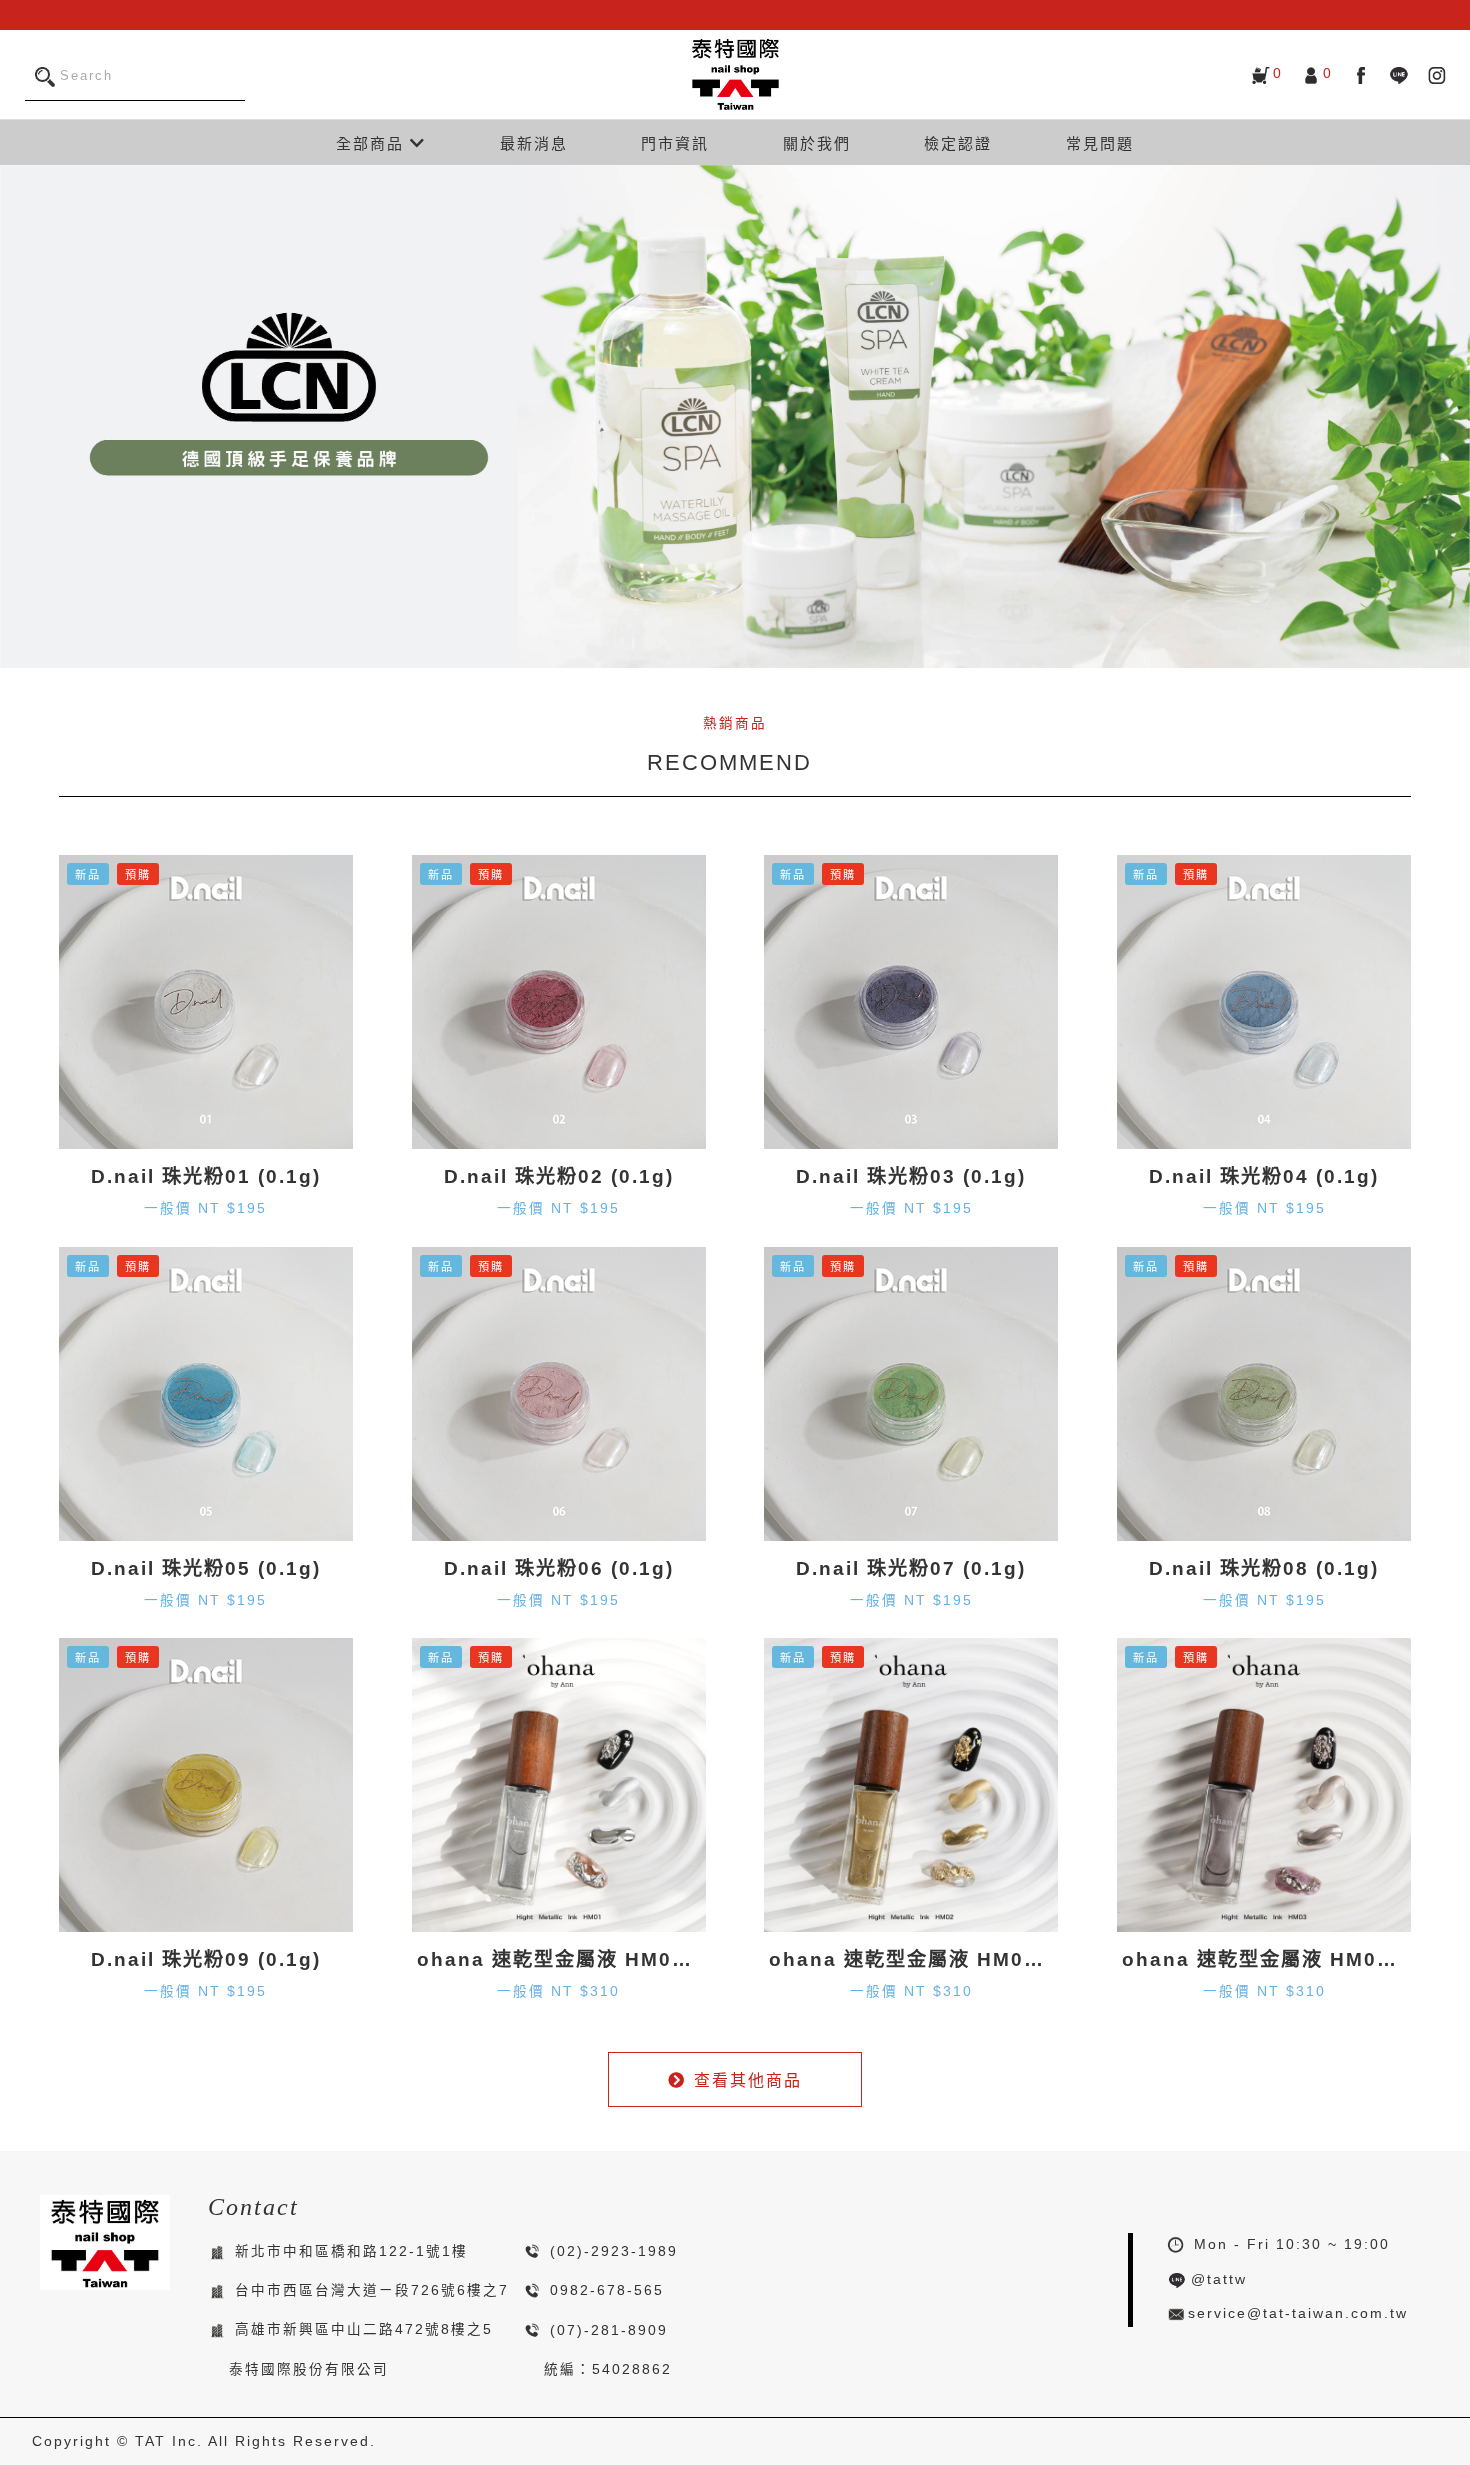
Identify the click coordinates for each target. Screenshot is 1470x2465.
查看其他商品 (748, 2080)
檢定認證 (958, 143)
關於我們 (817, 143)
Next (1450, 416)
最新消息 (534, 143)
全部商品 (373, 143)
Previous (20, 416)
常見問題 (1100, 143)
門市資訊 (675, 143)
